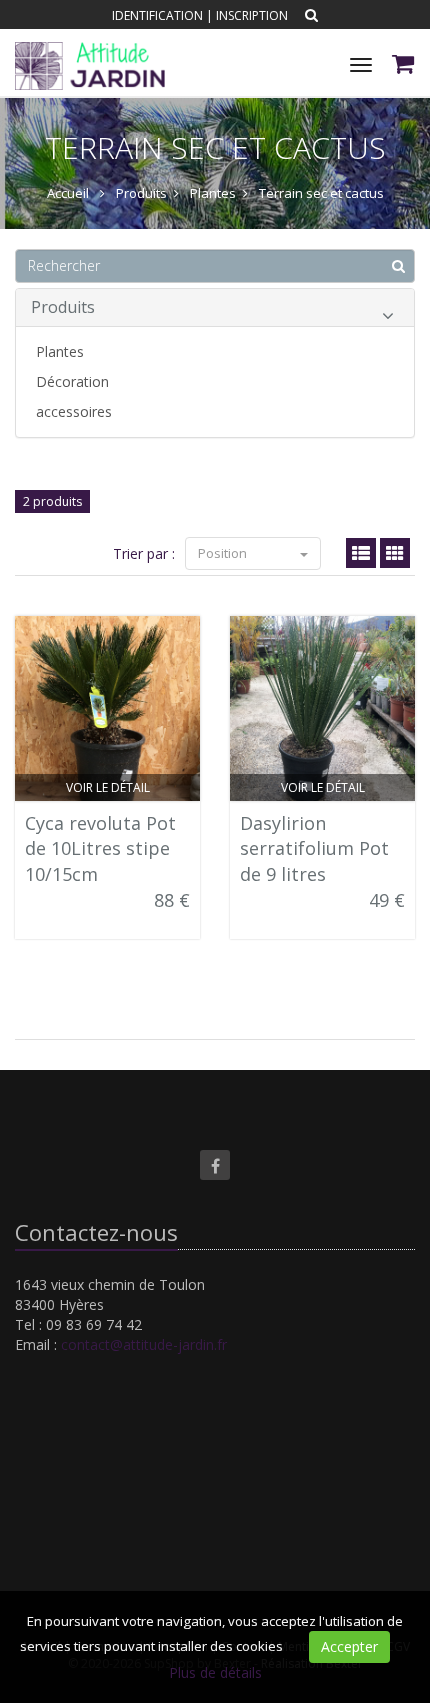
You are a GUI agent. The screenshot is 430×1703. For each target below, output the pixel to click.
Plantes (60, 351)
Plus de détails (215, 1672)
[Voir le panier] (404, 66)
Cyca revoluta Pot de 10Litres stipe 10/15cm (100, 848)
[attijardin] (87, 49)
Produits (63, 307)
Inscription (252, 15)
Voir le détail (108, 787)
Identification (157, 15)
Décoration (72, 381)
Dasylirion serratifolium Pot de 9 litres (314, 848)
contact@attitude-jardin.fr (144, 1344)
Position (224, 553)
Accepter (349, 1646)
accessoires (74, 411)
